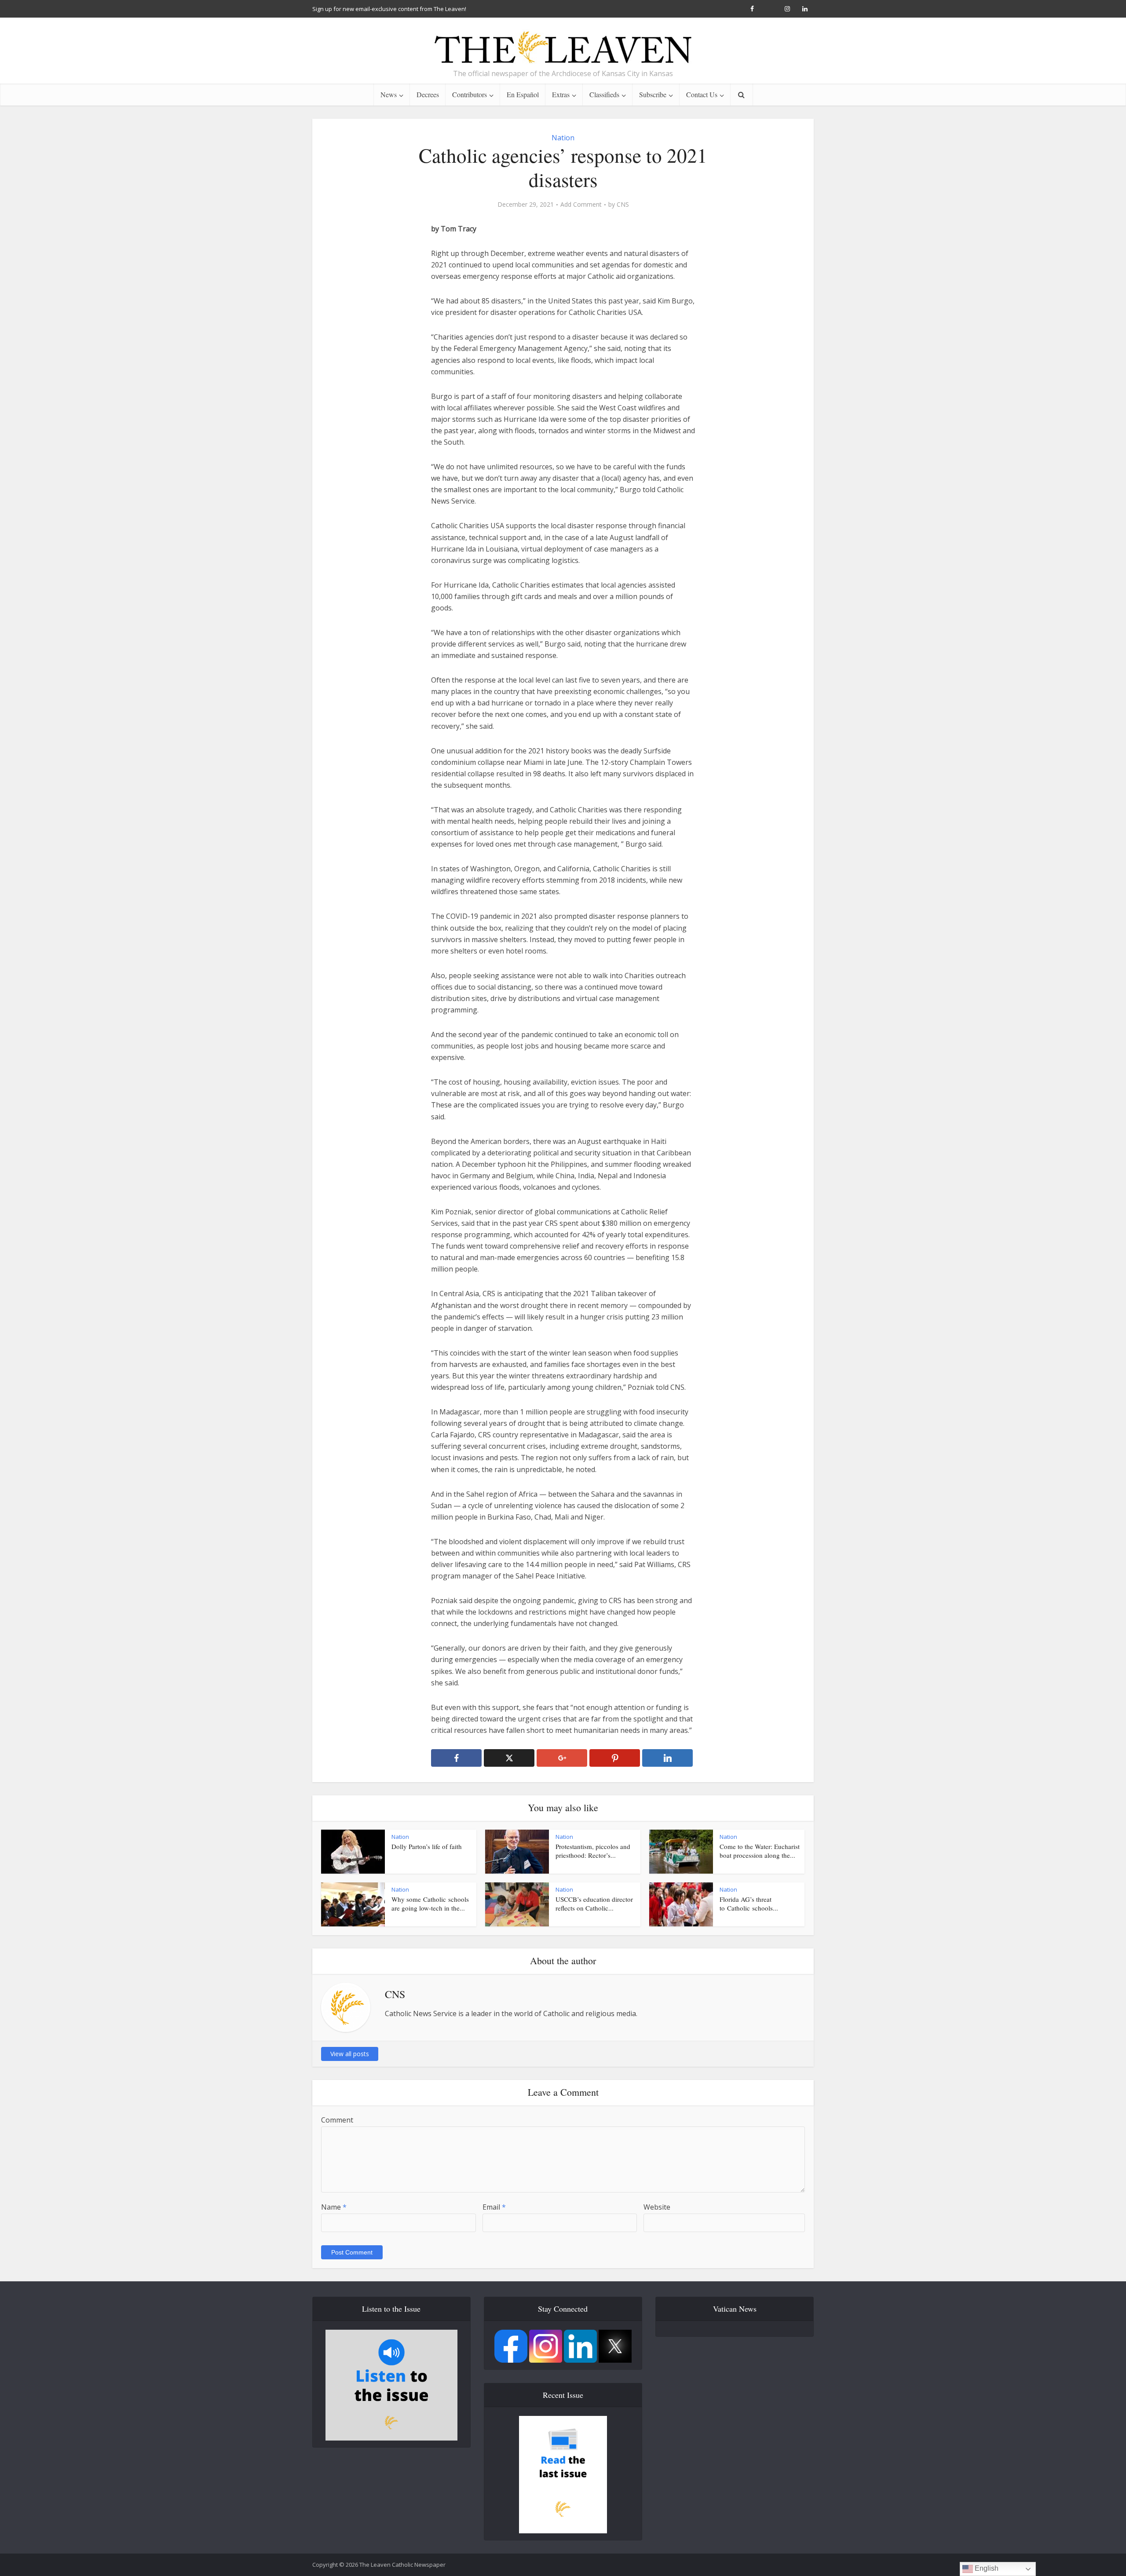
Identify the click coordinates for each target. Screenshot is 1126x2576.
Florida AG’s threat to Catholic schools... (749, 1904)
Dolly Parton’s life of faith (427, 1846)
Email (494, 2207)
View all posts (350, 2054)
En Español (523, 94)
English (986, 2568)
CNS (623, 205)
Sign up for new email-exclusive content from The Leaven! (389, 9)
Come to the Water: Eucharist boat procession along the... (760, 1851)
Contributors (470, 94)
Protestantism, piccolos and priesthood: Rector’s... (593, 1851)
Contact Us (702, 94)
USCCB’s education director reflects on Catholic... (594, 1904)
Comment (337, 2120)
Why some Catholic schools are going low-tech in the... (430, 1904)
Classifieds (604, 94)
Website (657, 2207)
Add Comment (581, 205)
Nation (563, 138)
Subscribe (653, 94)
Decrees (428, 94)
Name (334, 2207)
